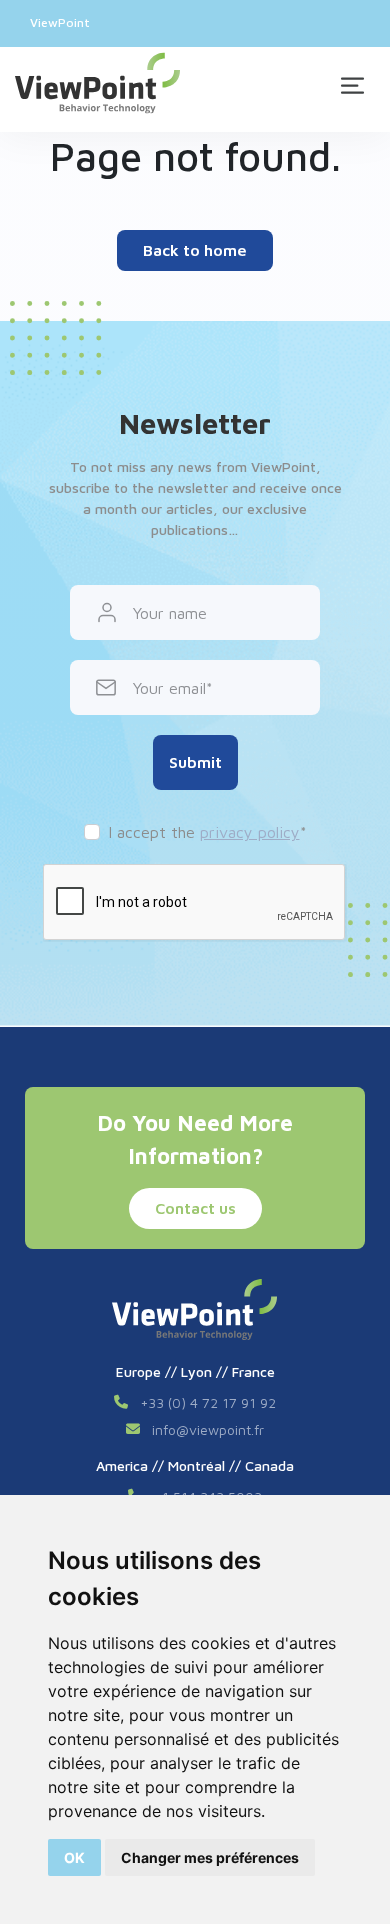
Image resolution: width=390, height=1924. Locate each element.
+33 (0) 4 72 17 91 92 (208, 1402)
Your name (170, 613)
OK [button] (74, 1857)
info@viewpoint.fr (208, 1429)
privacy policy (250, 832)
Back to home (195, 250)
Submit (195, 762)
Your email (169, 688)
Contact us (195, 1208)
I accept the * (207, 832)
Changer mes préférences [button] (210, 1857)
